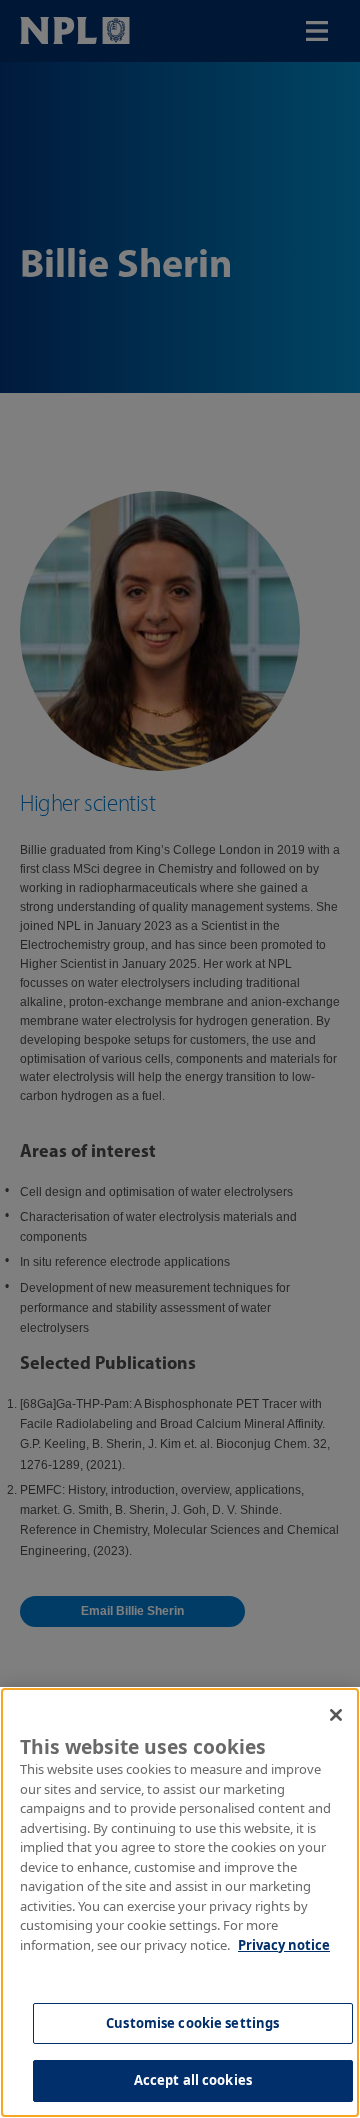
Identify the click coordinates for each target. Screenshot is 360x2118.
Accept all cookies (193, 2080)
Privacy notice (284, 1945)
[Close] (336, 1715)
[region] (180, 1902)
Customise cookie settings (192, 2023)
